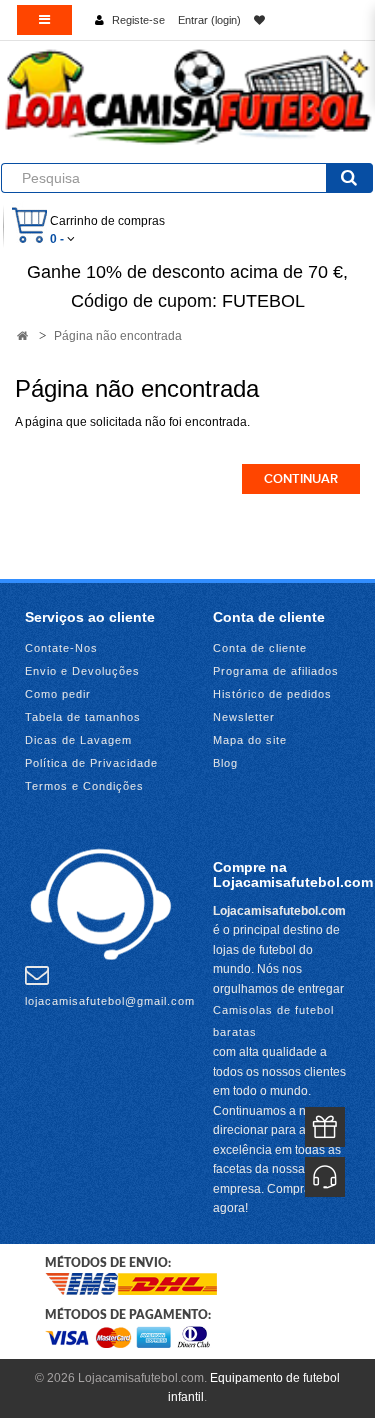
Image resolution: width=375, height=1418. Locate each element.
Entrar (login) (209, 20)
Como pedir (58, 694)
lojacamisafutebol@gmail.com (110, 1001)
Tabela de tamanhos (83, 717)
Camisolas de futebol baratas (273, 1021)
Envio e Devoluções (82, 671)
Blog (225, 763)
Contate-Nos (61, 648)
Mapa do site (250, 740)
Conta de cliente (260, 648)
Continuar (301, 479)
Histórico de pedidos (272, 694)
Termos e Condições (84, 786)
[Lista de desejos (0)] (259, 20)
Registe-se (138, 20)
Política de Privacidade (91, 763)
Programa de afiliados (276, 671)
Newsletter (244, 717)
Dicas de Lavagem (78, 740)
